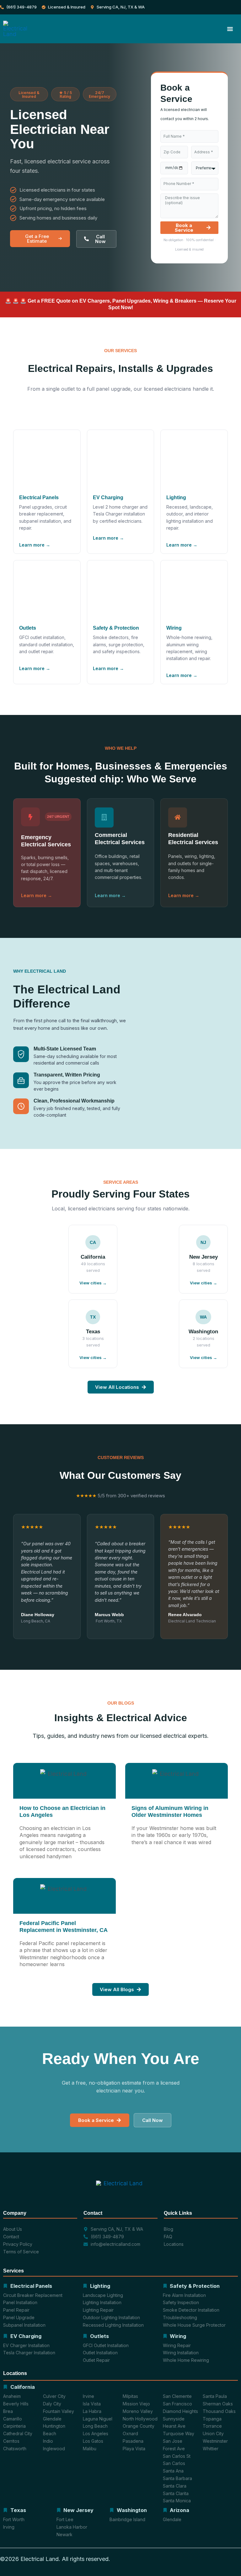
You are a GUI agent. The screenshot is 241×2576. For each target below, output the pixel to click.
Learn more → (35, 545)
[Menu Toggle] (230, 29)
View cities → (204, 1357)
